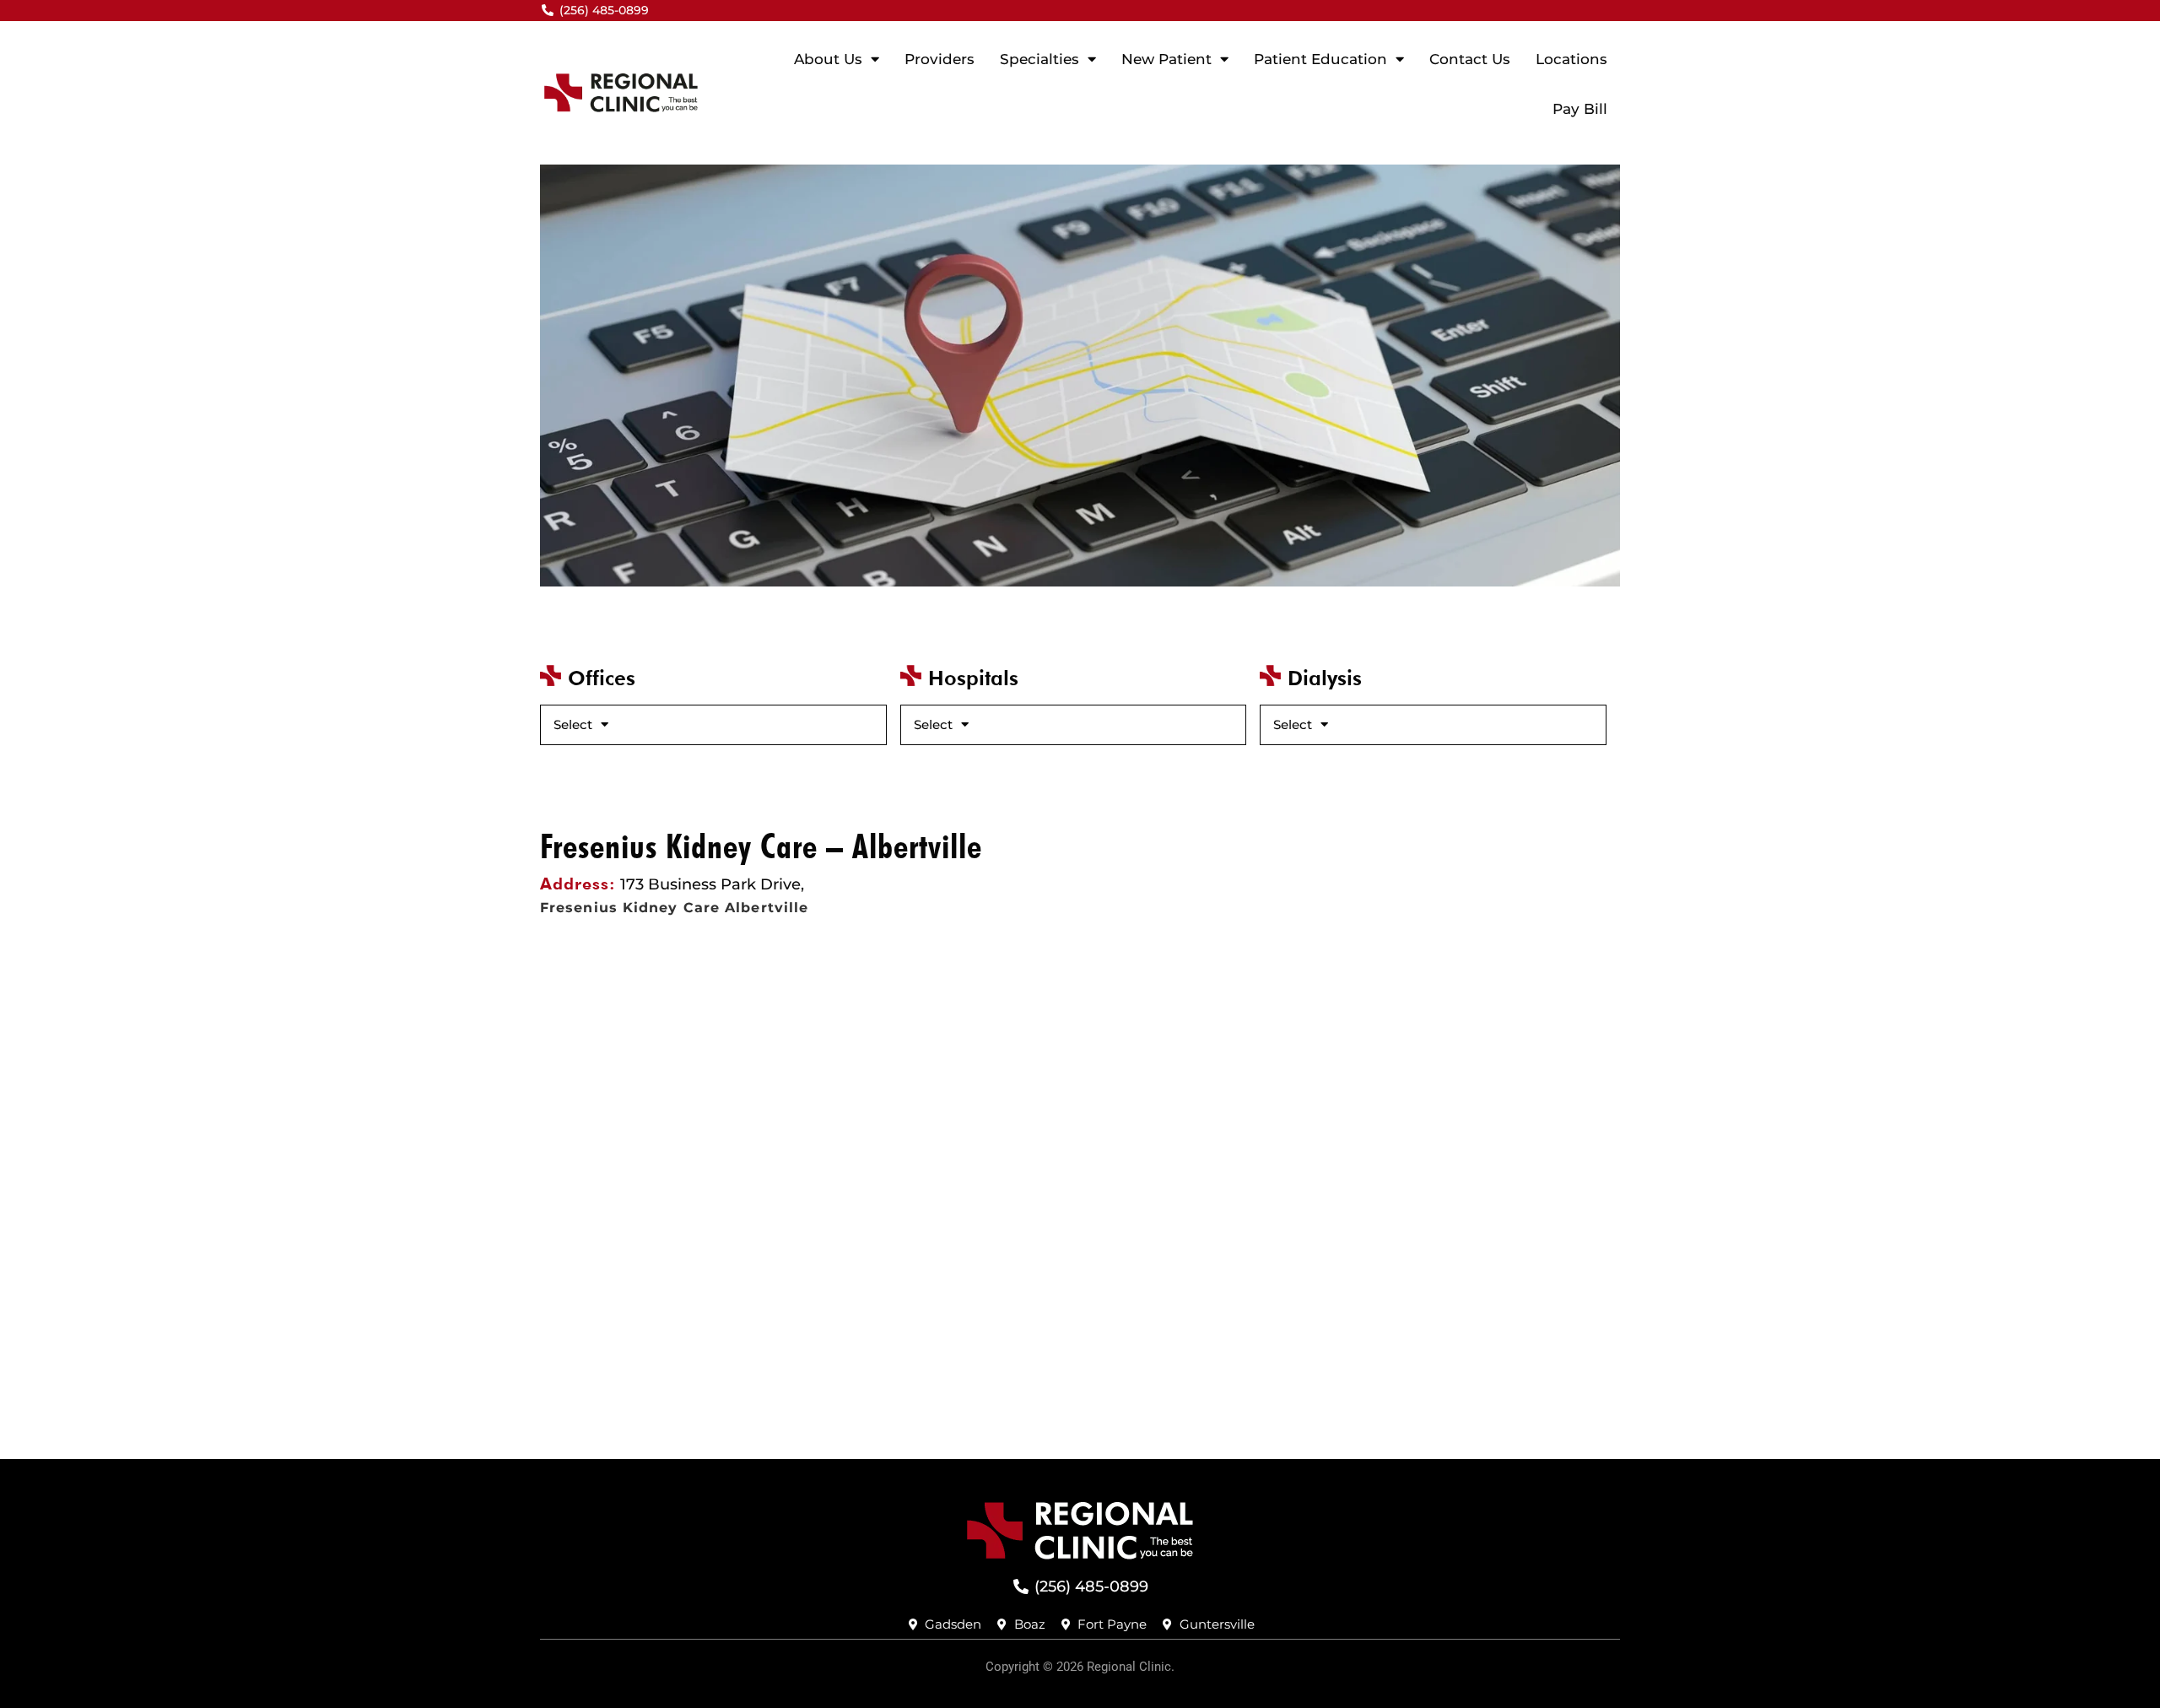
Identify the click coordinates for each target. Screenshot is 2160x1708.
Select (573, 724)
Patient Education (1320, 59)
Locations (1571, 59)
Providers (940, 59)
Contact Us (1470, 59)
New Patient (1166, 59)
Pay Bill (1580, 109)
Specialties (1039, 59)
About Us (828, 59)
